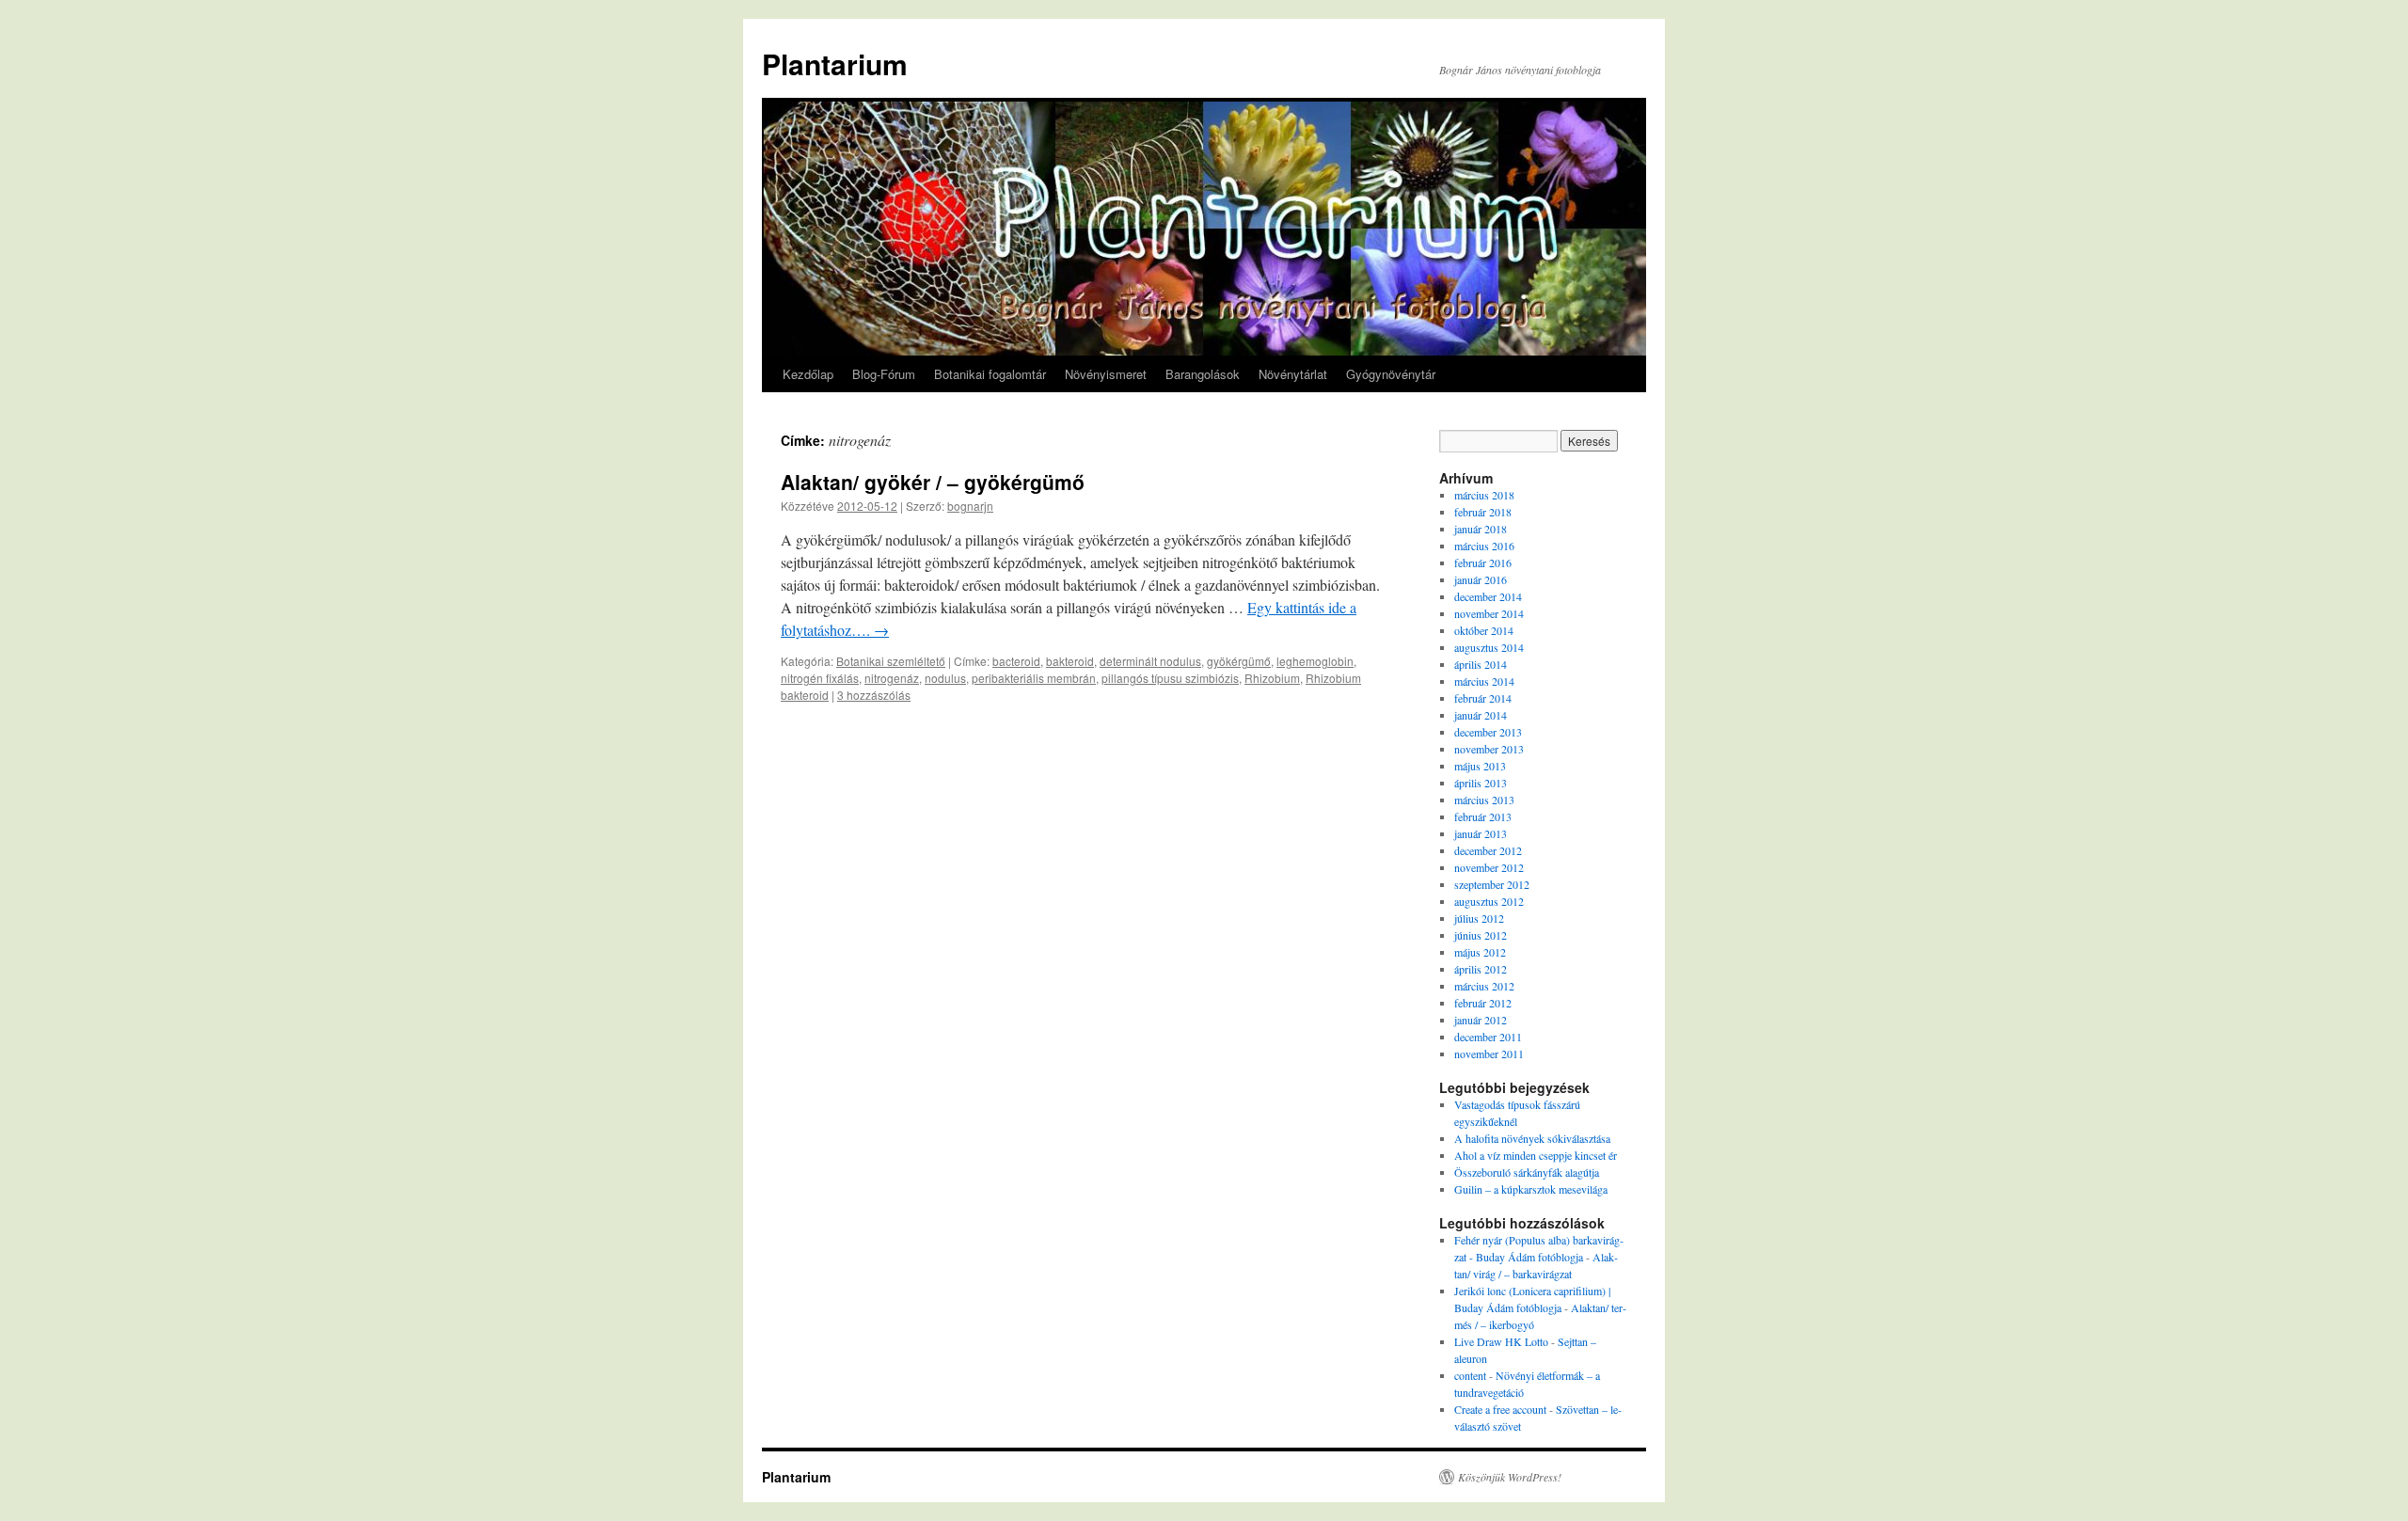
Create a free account (1500, 1409)
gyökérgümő (1239, 661)
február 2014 (1483, 698)
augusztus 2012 (1489, 901)
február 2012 (1483, 1003)
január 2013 (1481, 833)
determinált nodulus (1150, 661)
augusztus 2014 (1489, 647)
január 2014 (1481, 715)
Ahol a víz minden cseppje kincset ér (1536, 1155)
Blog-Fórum (884, 374)
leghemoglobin (1315, 661)
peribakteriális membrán (1034, 678)
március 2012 (1484, 986)
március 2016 (1484, 546)
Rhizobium (1272, 678)
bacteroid (1016, 661)
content (1470, 1375)
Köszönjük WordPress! (1510, 1477)
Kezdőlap (808, 374)
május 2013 (1480, 766)
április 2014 (1481, 664)
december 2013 (1488, 732)
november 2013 (1489, 749)
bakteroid (1070, 661)
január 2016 (1481, 579)
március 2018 (1484, 495)
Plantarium (835, 63)
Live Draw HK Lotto (1501, 1341)
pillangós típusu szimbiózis (1170, 678)
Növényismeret (1106, 374)
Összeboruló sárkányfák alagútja (1527, 1172)
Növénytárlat (1293, 374)
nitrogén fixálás (820, 678)
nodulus (945, 678)
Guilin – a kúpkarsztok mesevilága (1531, 1189)
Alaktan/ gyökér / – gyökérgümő (933, 482)
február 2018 (1483, 512)
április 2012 (1481, 969)
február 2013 (1483, 816)
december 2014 (1488, 596)
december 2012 (1488, 850)
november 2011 (1489, 1054)
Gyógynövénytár (1391, 374)
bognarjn (970, 506)
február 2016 (1483, 562)
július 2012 (1479, 918)
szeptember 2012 (1492, 884)
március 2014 (1484, 681)
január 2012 (1481, 1020)
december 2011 (1488, 1037)
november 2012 (1489, 867)
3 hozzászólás (874, 695)
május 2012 (1480, 952)
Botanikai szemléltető (891, 661)
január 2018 (1481, 529)
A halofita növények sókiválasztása (1532, 1138)
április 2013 (1481, 783)
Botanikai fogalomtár (990, 374)
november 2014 (1489, 613)
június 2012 (1481, 935)
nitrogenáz (892, 678)
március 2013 (1484, 800)
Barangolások (1203, 374)
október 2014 (1484, 630)
